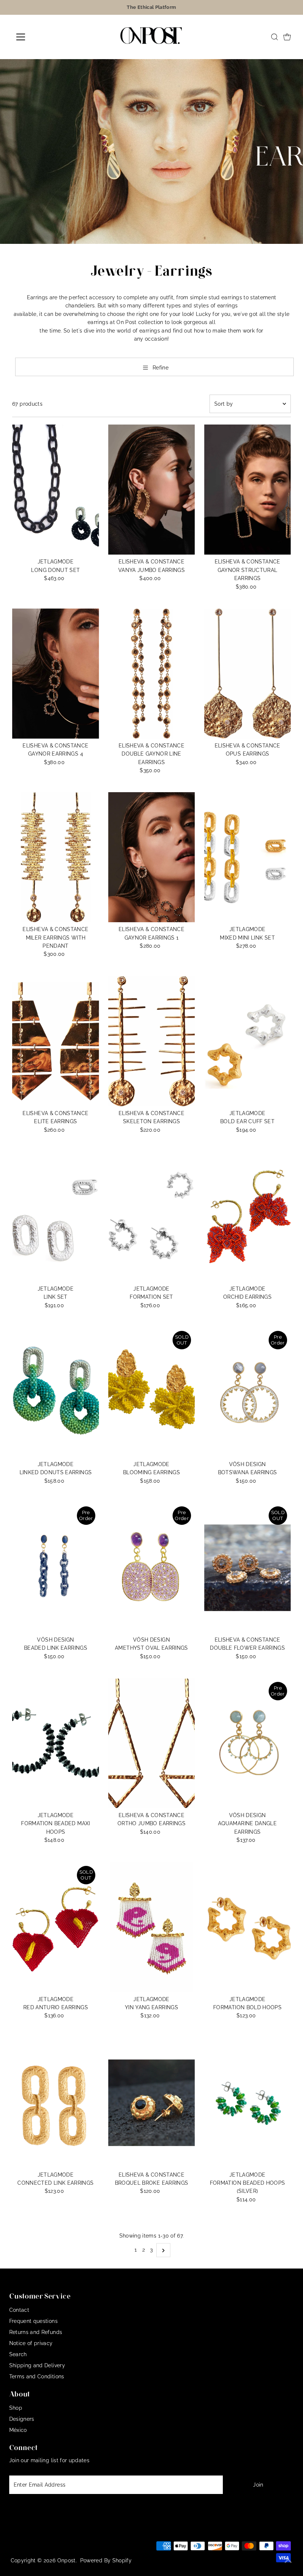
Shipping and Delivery (37, 2365)
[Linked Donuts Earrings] (56, 1392)
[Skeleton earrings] (152, 1041)
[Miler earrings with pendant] (56, 857)
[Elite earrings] (56, 1041)
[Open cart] (287, 37)
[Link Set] (56, 1217)
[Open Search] (275, 37)
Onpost (67, 2560)
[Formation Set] (152, 1217)
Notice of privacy (31, 2343)
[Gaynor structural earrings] (247, 490)
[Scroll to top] (288, 2561)
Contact (19, 2310)
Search (18, 2354)
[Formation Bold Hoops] (247, 1927)
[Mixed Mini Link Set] (247, 857)
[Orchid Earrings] (247, 1217)
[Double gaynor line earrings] (152, 674)
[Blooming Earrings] (152, 1392)
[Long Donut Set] (56, 490)
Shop (16, 2408)
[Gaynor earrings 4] (56, 674)
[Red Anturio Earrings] (56, 1927)
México (18, 2430)
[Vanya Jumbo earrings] (152, 490)
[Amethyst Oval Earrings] (152, 1568)
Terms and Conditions (37, 2376)
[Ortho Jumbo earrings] (152, 1743)
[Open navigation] (45, 37)
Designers (22, 2419)
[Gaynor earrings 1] (152, 857)
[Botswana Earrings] (247, 1392)
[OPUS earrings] (247, 674)
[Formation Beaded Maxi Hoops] (56, 1743)
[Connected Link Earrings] (56, 2103)
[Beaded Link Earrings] (56, 1568)
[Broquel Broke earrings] (152, 2103)
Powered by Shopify (106, 2560)
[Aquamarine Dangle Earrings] (247, 1743)
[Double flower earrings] (247, 1568)
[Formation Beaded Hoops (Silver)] (247, 2103)
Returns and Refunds (36, 2332)
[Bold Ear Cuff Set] (247, 1041)
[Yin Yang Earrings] (152, 1927)
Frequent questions (33, 2321)
